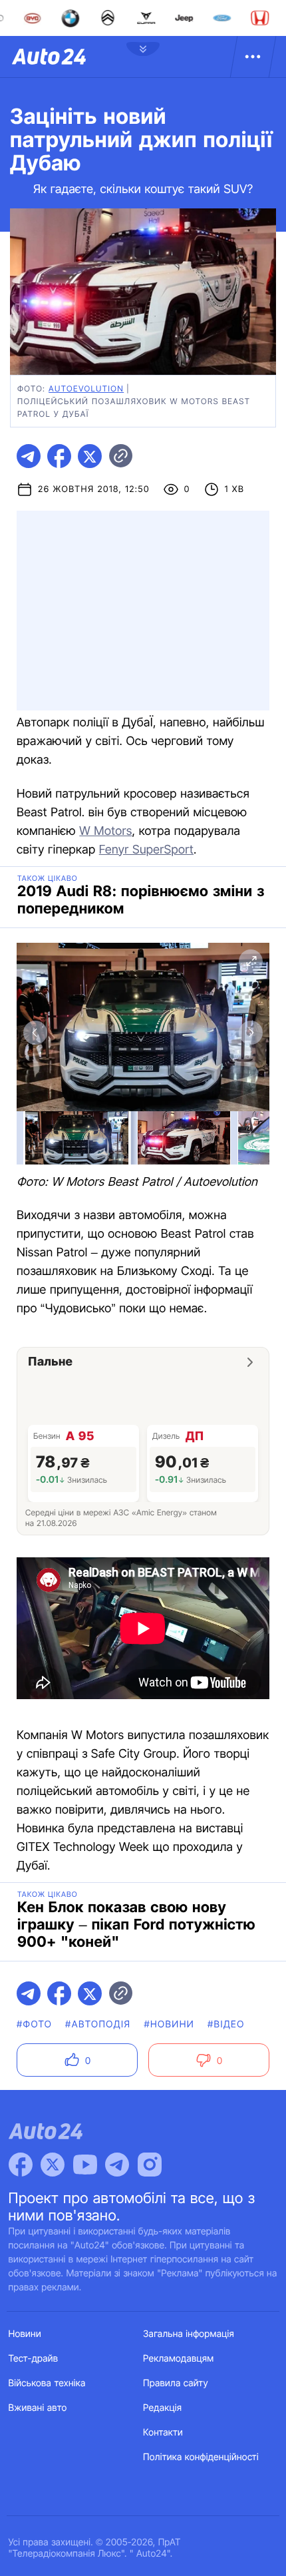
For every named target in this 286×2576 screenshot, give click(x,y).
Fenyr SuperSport (146, 850)
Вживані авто (38, 2408)
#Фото (34, 2024)
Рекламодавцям (179, 2359)
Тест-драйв (34, 2359)
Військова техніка (47, 2383)
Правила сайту (176, 2383)
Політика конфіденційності (201, 2457)
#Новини (169, 2024)
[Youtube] (85, 2165)
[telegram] (29, 456)
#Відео (226, 2024)
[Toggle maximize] (251, 961)
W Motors (105, 831)
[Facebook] (21, 2165)
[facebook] (59, 456)
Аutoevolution (86, 388)
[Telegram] (117, 2165)
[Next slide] (251, 1033)
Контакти (163, 2433)
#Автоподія (98, 2024)
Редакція (162, 2408)
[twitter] (90, 456)
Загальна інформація (189, 2334)
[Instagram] (150, 2165)
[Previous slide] (35, 1033)
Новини (25, 2334)
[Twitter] (53, 2165)
